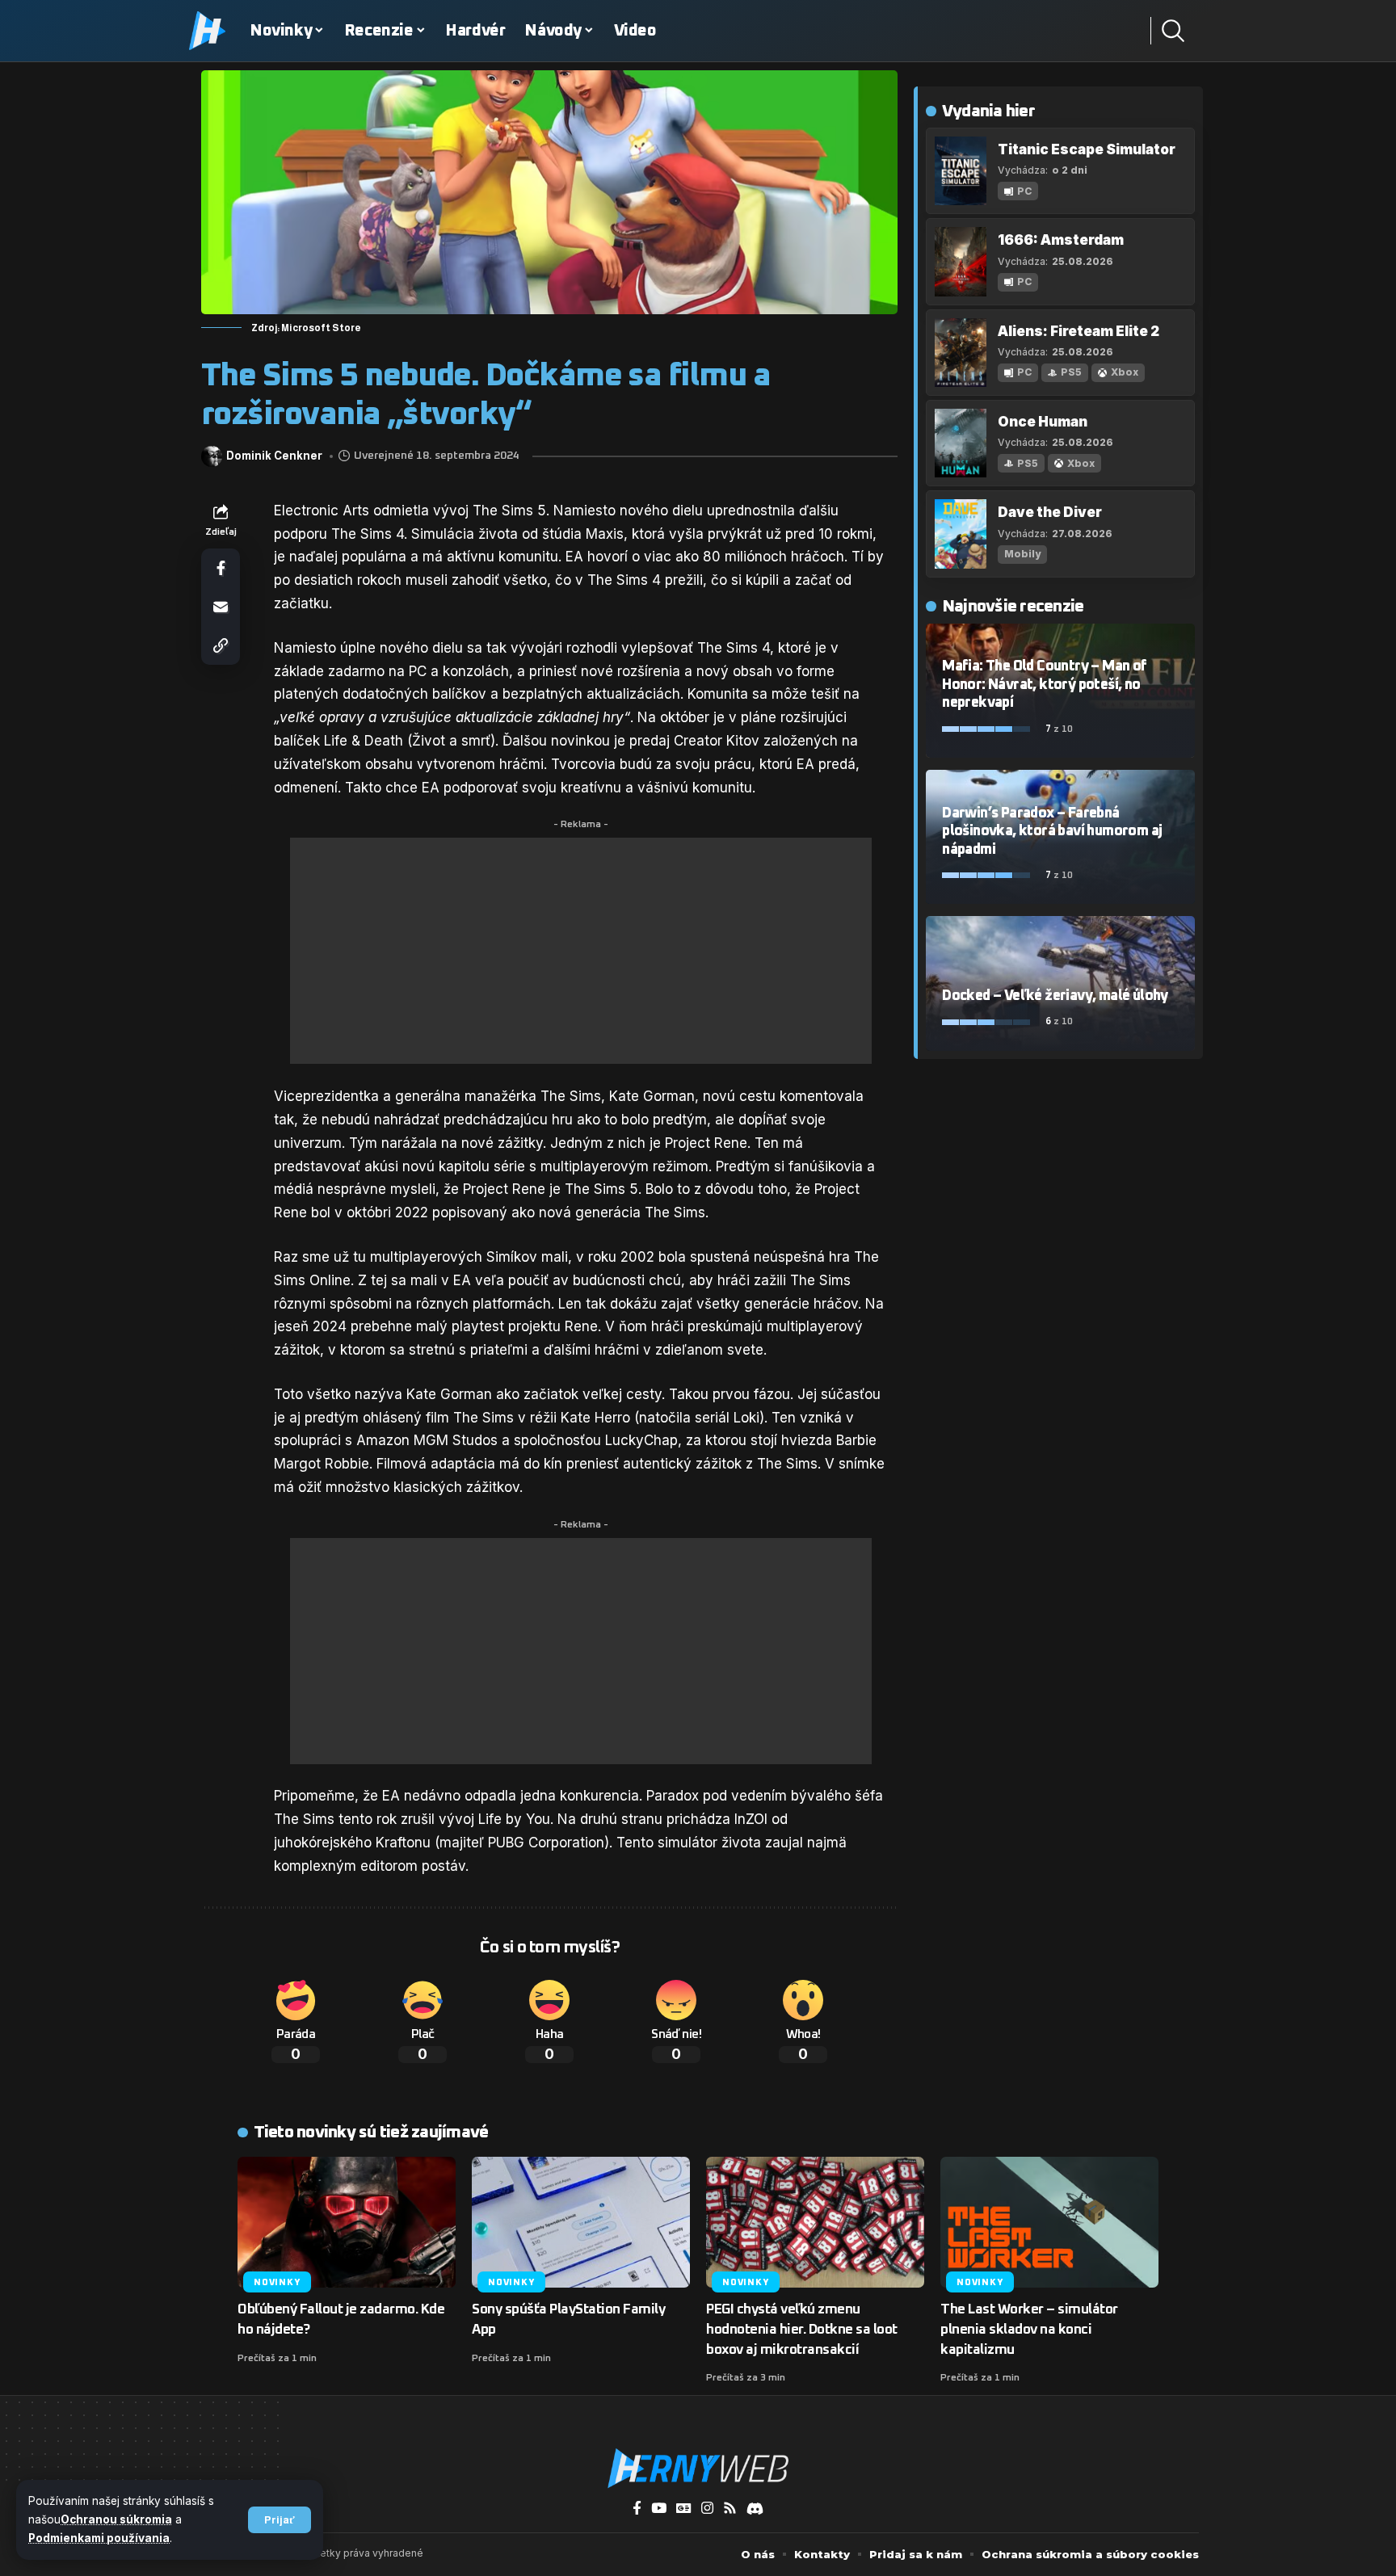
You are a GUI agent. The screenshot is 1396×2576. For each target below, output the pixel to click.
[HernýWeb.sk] (698, 2469)
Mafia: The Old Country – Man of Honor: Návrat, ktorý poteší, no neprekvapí (1044, 685)
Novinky (277, 2282)
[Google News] (684, 2509)
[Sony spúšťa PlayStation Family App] (581, 2222)
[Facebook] (637, 2509)
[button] (280, 2520)
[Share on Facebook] (221, 568)
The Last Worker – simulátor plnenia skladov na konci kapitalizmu (1029, 2330)
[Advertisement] (581, 951)
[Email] (221, 607)
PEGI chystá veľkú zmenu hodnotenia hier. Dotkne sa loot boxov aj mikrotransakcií (802, 2330)
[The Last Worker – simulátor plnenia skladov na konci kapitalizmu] (1049, 2222)
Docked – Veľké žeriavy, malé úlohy (1055, 996)
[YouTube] (659, 2509)
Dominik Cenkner (274, 456)
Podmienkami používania (99, 2538)
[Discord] (755, 2509)
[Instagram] (707, 2509)
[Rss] (730, 2509)
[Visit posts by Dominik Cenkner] (212, 456)
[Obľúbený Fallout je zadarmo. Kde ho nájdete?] (347, 2222)
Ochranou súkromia (116, 2519)
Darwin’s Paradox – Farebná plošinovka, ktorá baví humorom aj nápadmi (1052, 832)
